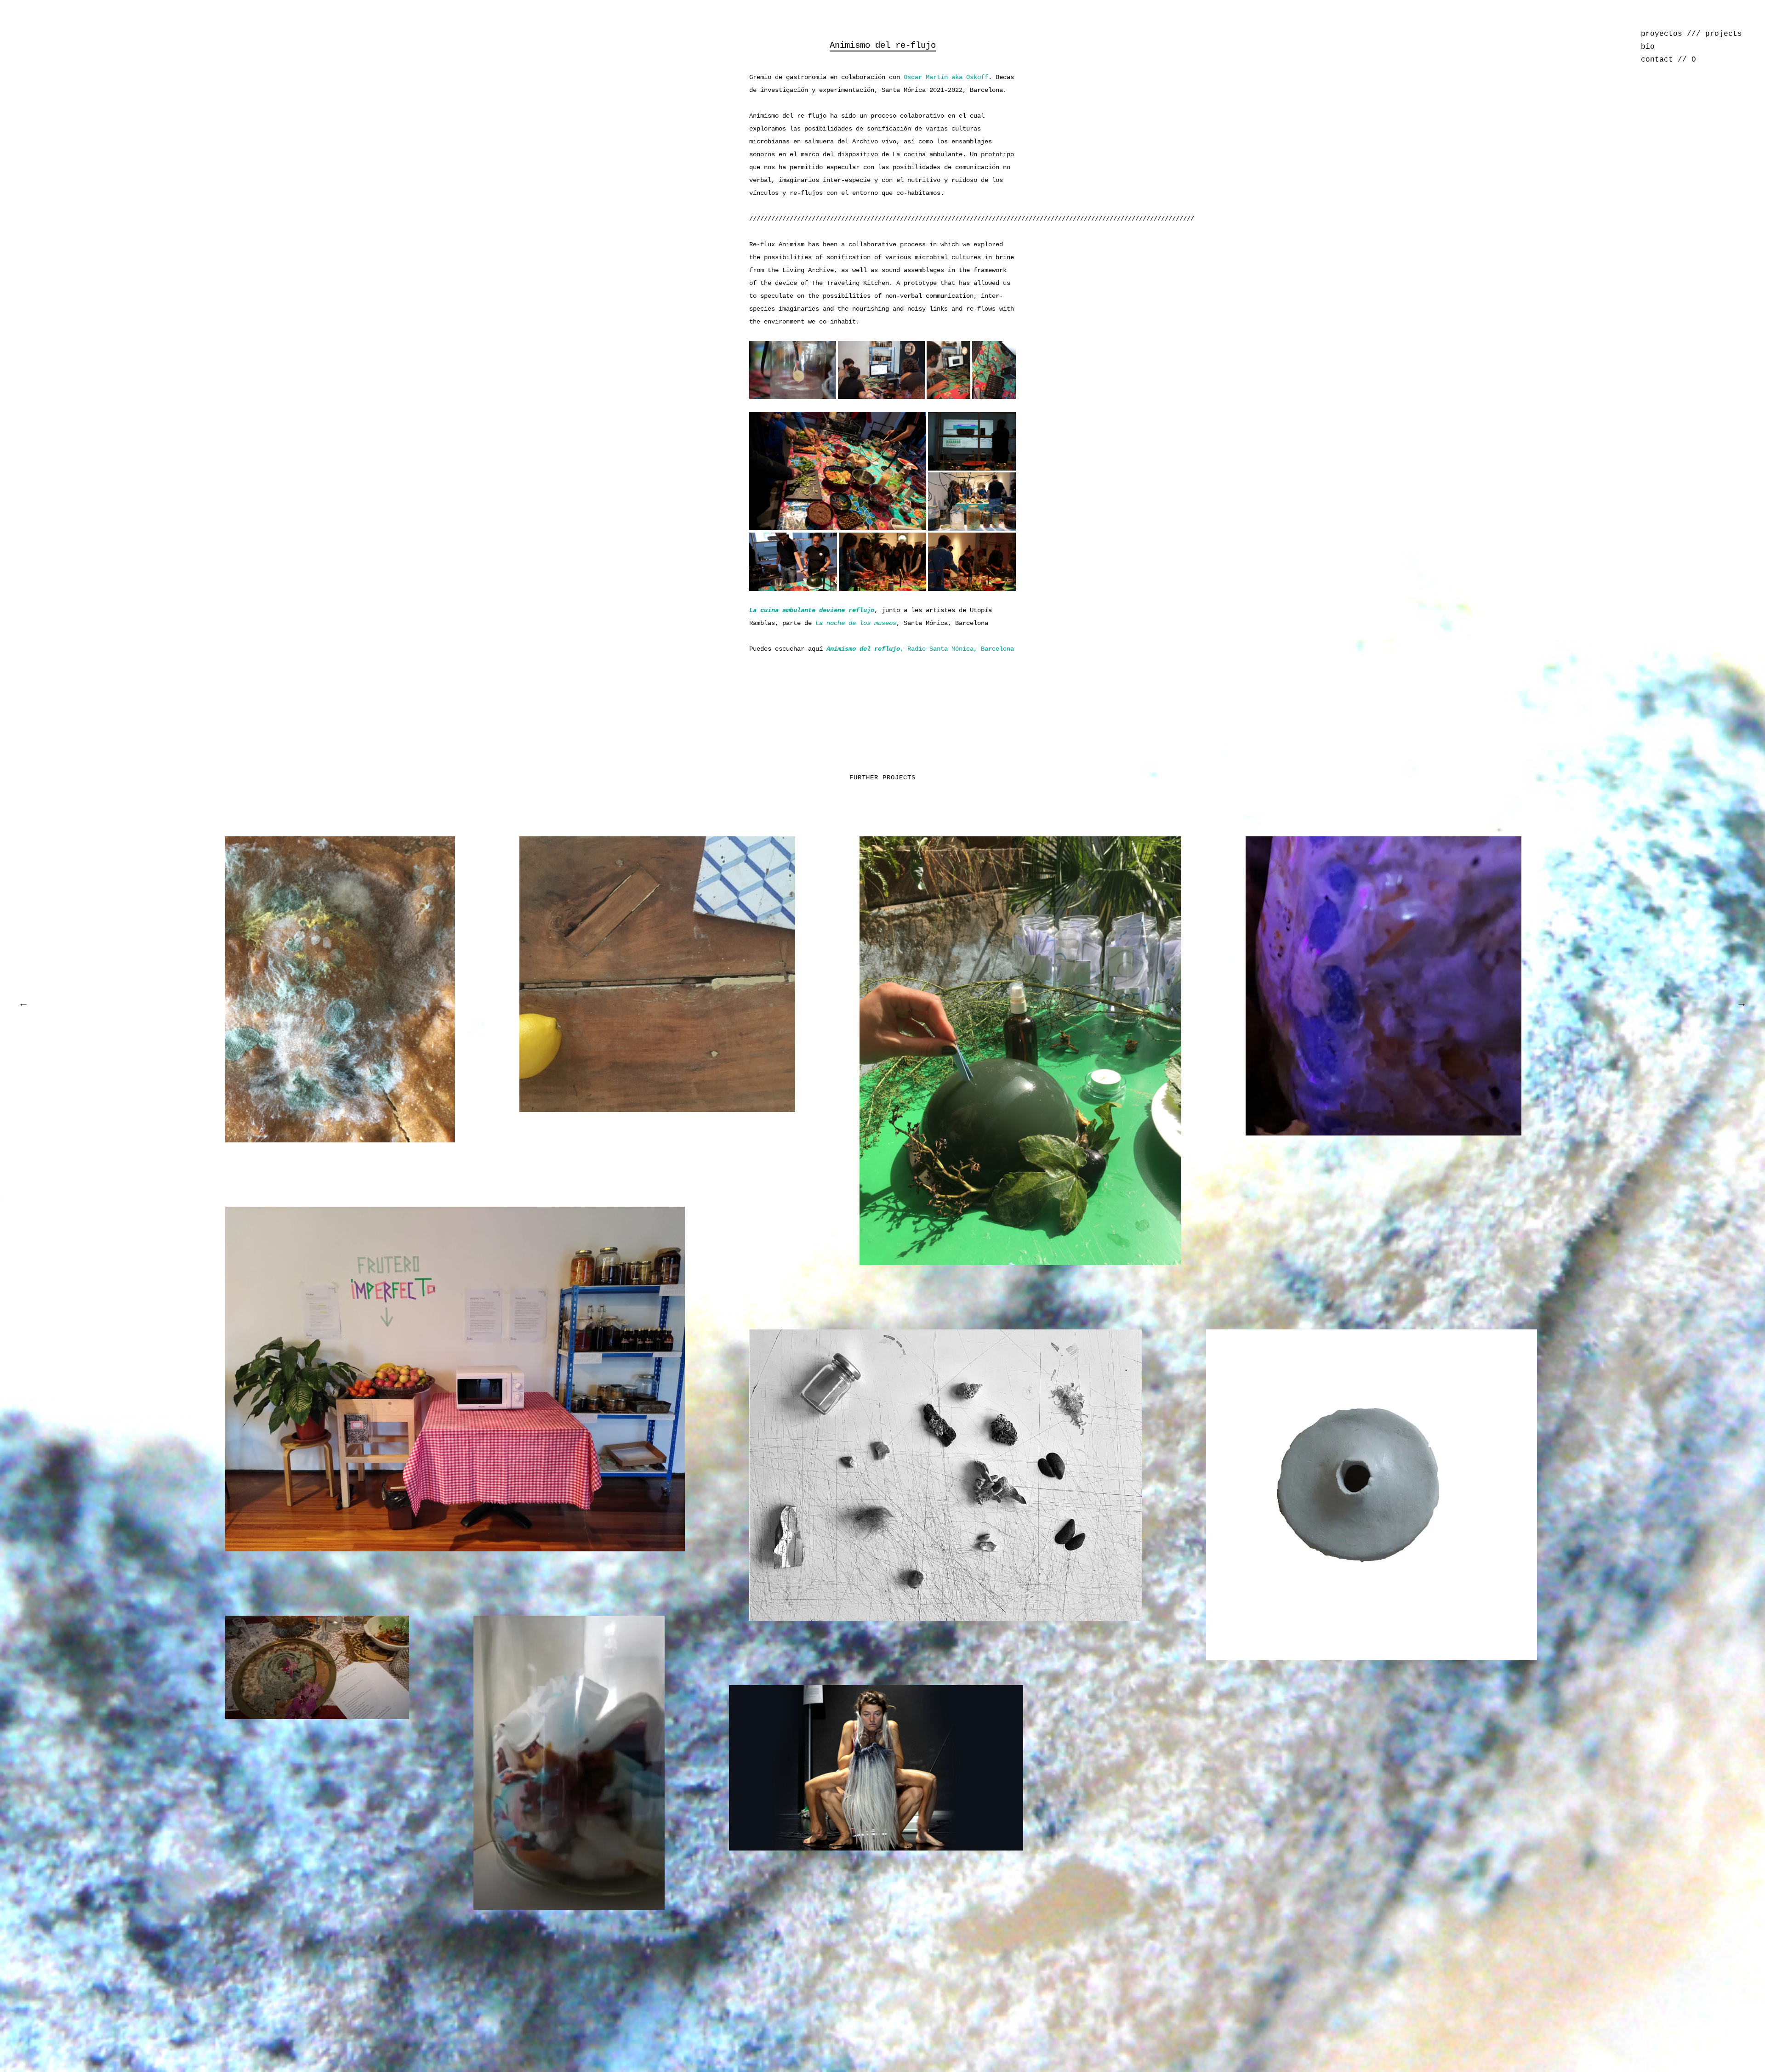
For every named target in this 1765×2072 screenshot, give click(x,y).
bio (1648, 47)
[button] (793, 370)
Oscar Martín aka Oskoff (946, 77)
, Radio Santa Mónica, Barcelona (920, 649)
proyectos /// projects (1691, 34)
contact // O (1668, 60)
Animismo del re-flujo (883, 45)
